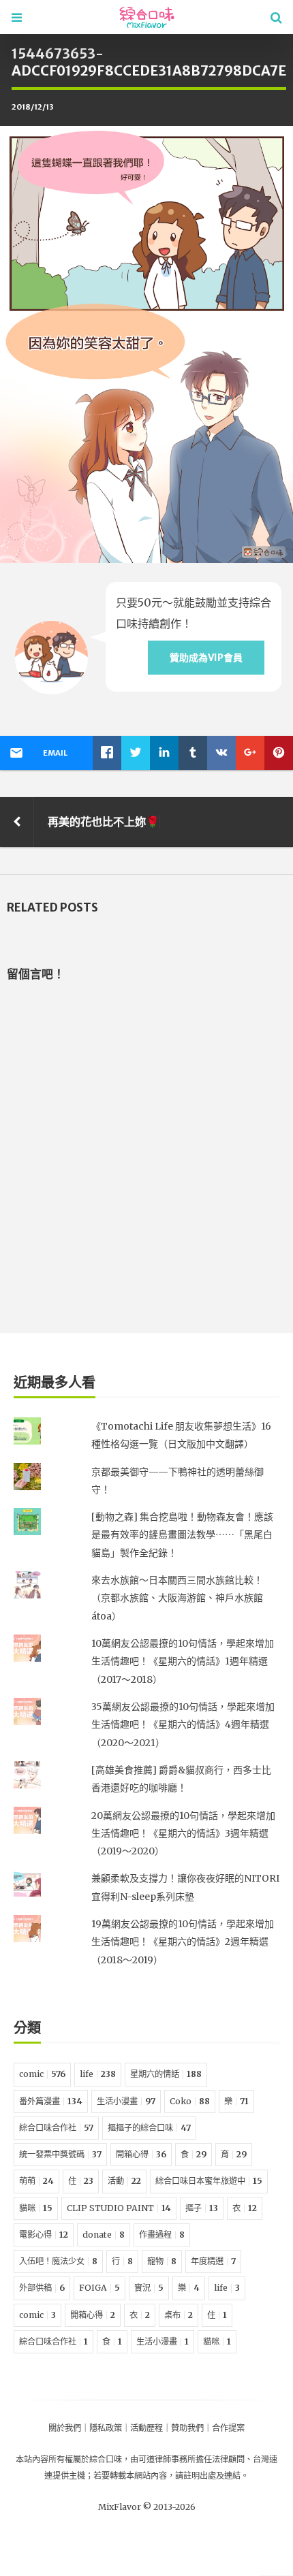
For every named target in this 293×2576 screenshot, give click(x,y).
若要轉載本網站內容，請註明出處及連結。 (171, 2476)
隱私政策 (106, 2428)
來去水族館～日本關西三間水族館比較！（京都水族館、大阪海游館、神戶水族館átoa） (177, 1598)
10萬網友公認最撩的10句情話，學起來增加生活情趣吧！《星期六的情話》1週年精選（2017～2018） (183, 1661)
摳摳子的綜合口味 (149, 2128)
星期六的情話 (166, 2074)
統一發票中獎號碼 (60, 2154)
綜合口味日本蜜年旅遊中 (209, 2181)
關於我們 (65, 2428)
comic (42, 2074)
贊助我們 (187, 2428)
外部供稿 (42, 2288)
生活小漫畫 (126, 2101)
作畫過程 (162, 2235)
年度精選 (213, 2261)
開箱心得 (141, 2154)
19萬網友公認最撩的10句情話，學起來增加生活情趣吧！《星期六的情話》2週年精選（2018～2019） (183, 1942)
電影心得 (44, 2235)
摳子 (202, 2208)
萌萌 (36, 2181)
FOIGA (99, 2288)
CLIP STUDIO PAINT (119, 2208)
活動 (124, 2181)
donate (104, 2235)
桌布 (179, 2315)
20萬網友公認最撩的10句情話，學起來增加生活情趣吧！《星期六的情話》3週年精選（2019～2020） (183, 1834)
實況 (149, 2288)
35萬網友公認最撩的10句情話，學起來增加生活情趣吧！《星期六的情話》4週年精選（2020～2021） (183, 1725)
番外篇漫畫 (51, 2101)
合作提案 (228, 2428)
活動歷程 (146, 2428)
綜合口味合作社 (56, 2128)
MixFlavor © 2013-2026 (147, 2507)
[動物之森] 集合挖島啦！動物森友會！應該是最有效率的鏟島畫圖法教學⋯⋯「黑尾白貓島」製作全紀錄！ (182, 1535)
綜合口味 (106, 2459)
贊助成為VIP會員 (206, 658)
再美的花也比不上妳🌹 (104, 822)
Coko (190, 2101)
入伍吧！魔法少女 (58, 2261)
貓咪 (36, 2208)
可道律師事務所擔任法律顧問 (191, 2459)
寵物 (162, 2261)
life (98, 2074)
